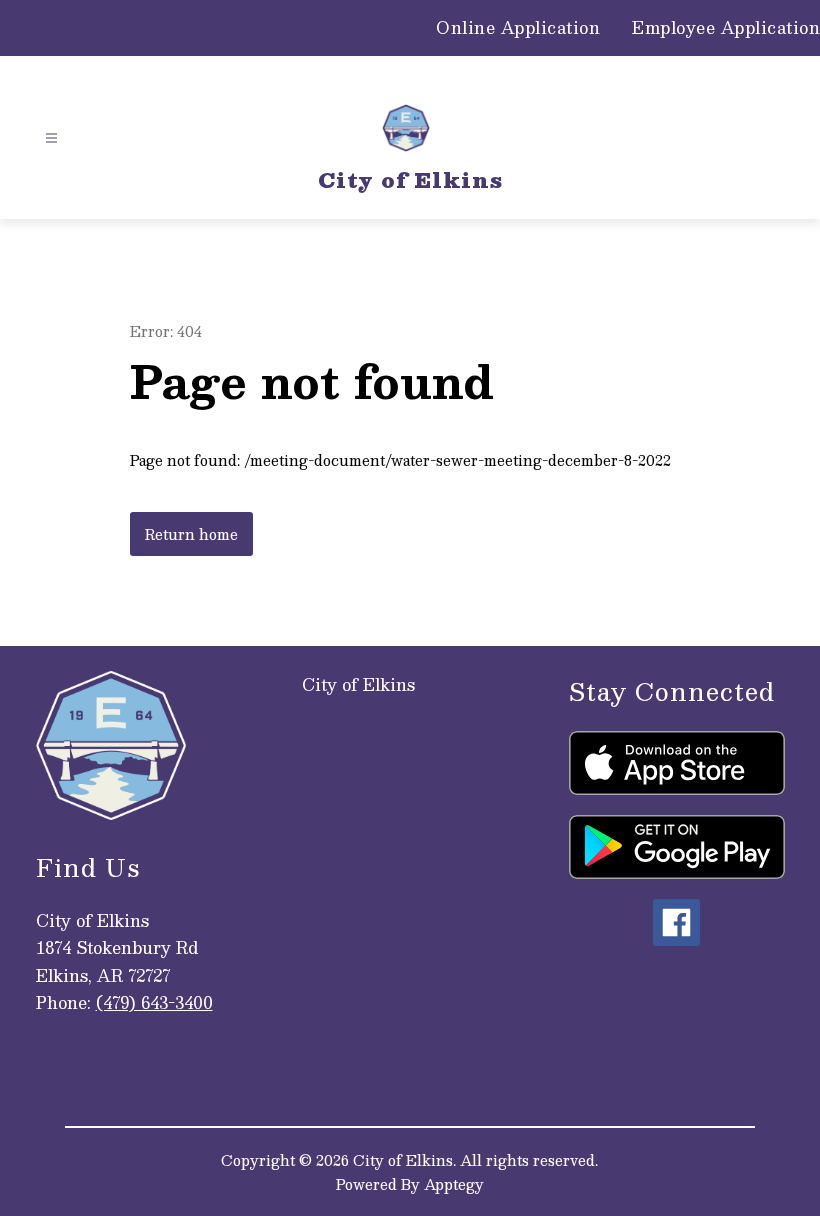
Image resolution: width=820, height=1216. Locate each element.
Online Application (518, 28)
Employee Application (726, 28)
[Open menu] (51, 138)
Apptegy (454, 1184)
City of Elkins (358, 684)
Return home (191, 534)
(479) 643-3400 (154, 1002)
